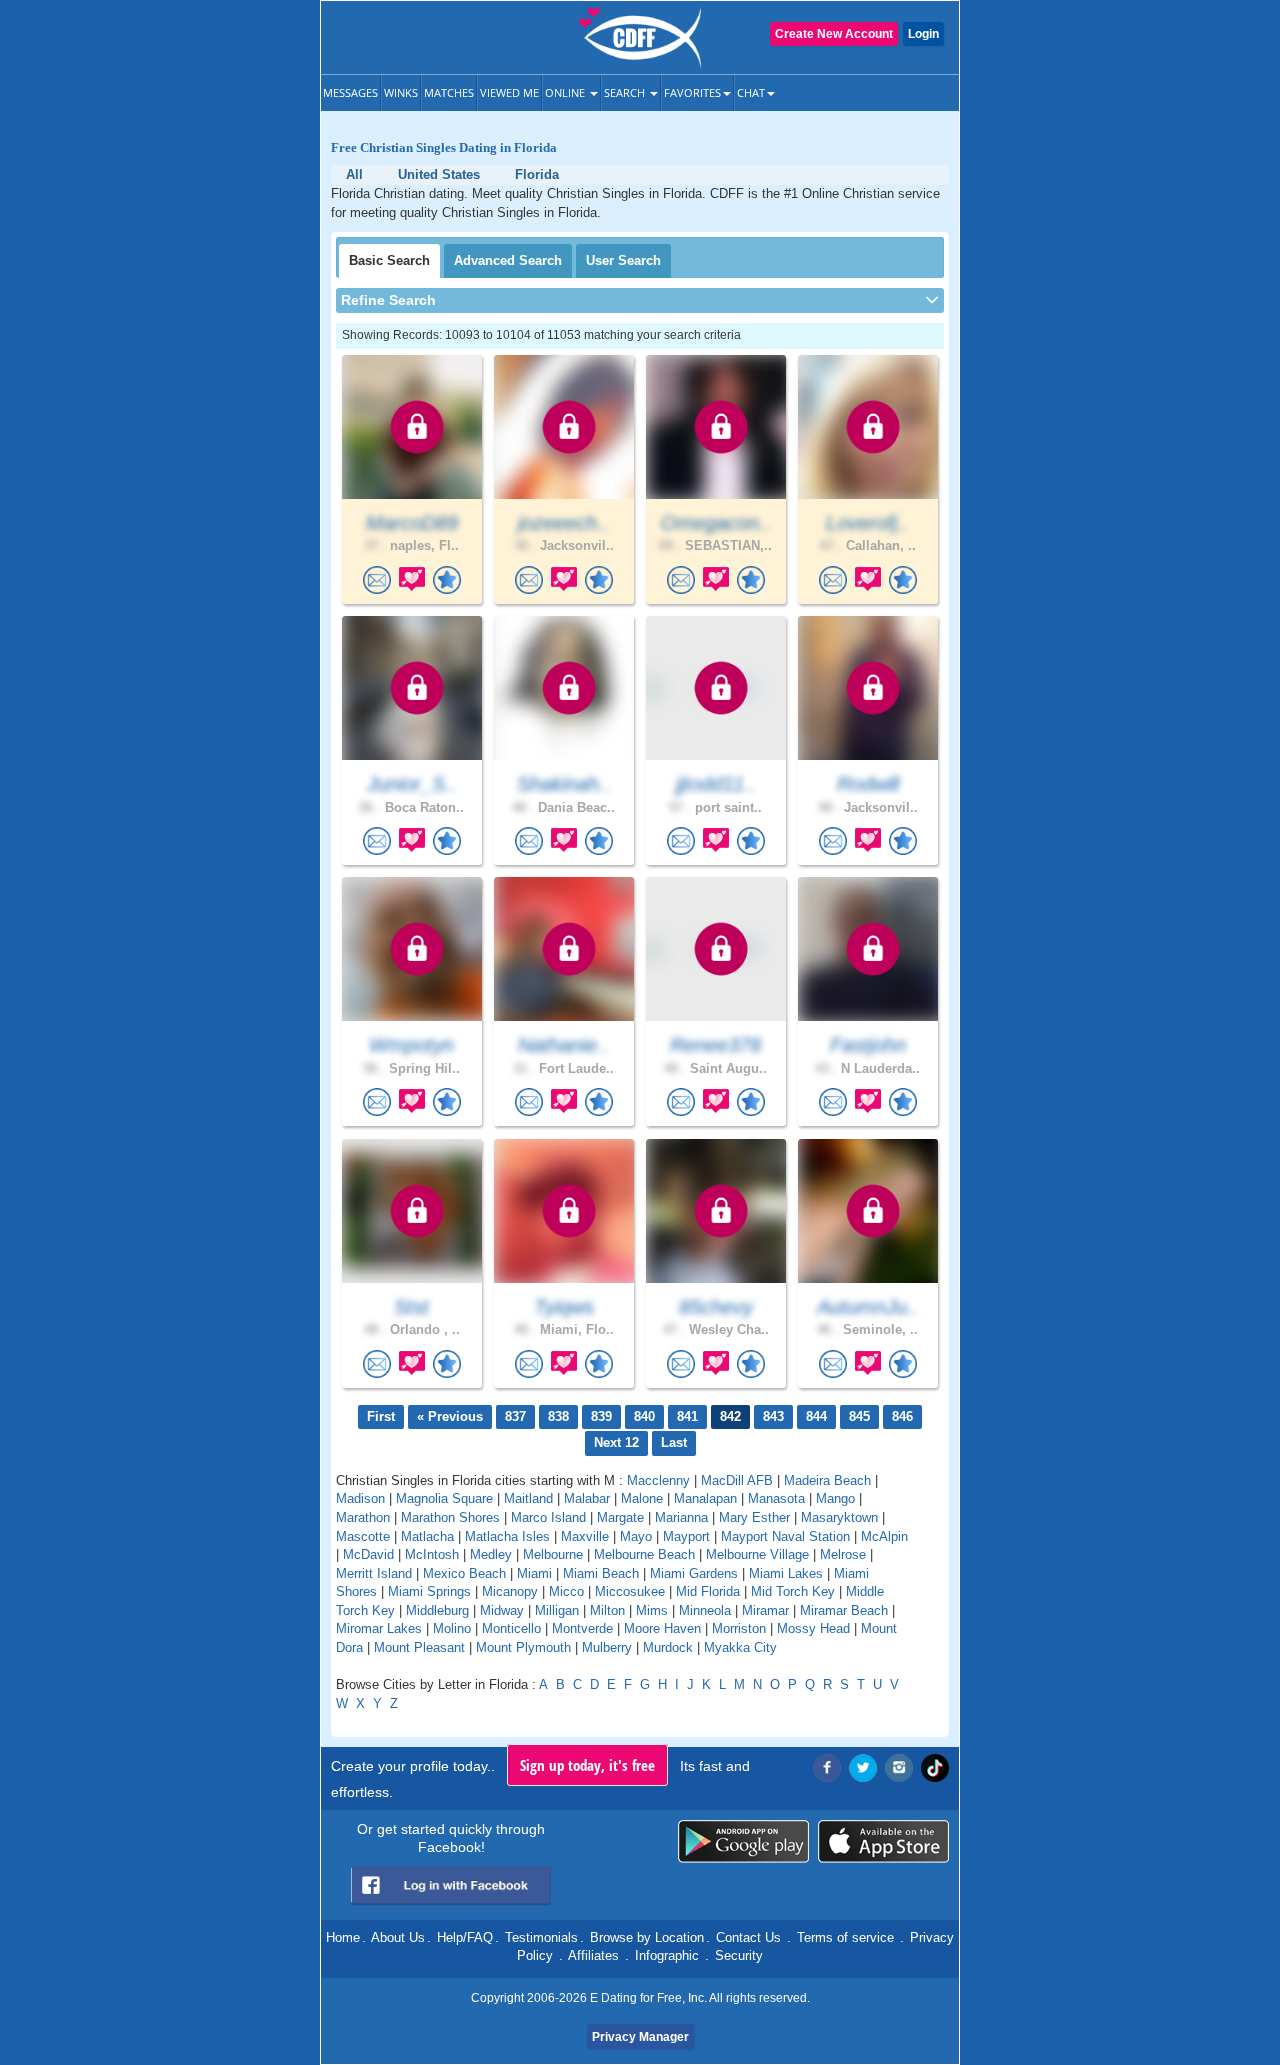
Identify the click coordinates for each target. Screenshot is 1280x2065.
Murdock (668, 1647)
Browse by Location (647, 1937)
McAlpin (884, 1536)
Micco (566, 1591)
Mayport (686, 1536)
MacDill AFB (737, 1480)
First (381, 1416)
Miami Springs (429, 1591)
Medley (491, 1554)
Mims (652, 1610)
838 (558, 1416)
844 (816, 1416)
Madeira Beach (827, 1480)
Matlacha (427, 1536)
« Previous (450, 1416)
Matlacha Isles (507, 1536)
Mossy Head (813, 1628)
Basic (389, 260)
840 (644, 1416)
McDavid (368, 1554)
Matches (449, 92)
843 (773, 1416)
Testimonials (541, 1937)
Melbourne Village (757, 1554)
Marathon (363, 1517)
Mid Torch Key (793, 1591)
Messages (350, 92)
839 (601, 1416)
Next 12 (616, 1442)
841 (687, 1416)
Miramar (765, 1610)
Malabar (587, 1498)
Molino (452, 1628)
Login (923, 34)
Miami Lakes (786, 1573)
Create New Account (834, 34)
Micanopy (510, 1591)
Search (626, 92)
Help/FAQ (465, 1937)
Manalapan (705, 1498)
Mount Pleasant (419, 1647)
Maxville (585, 1536)
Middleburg (437, 1610)
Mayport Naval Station (785, 1536)
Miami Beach (601, 1573)
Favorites (692, 92)
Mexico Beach (464, 1573)
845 (859, 1416)
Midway (502, 1610)
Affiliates (593, 1955)
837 (515, 1416)
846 (902, 1416)
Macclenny (658, 1480)
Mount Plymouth (523, 1647)
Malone (642, 1498)
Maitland (528, 1498)
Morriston (739, 1628)
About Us (398, 1937)
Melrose (843, 1554)
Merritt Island (374, 1573)
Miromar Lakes (379, 1628)
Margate (620, 1517)
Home (343, 1937)
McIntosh (432, 1554)
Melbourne (553, 1554)
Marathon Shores (450, 1517)
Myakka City (740, 1647)
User (623, 260)
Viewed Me (509, 92)
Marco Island (548, 1517)
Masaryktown (839, 1517)
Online (566, 92)
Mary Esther (754, 1517)
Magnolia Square (444, 1498)
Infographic (667, 1955)
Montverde (582, 1628)
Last (674, 1442)
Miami (534, 1573)
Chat (751, 92)
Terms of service (845, 1937)
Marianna (681, 1517)
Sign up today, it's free (587, 1765)
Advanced (508, 260)
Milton (607, 1610)
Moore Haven (662, 1628)
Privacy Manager (640, 2037)
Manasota (776, 1498)
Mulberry (607, 1647)
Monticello (511, 1628)
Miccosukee (630, 1591)
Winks (401, 92)
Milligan (557, 1610)
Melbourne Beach (644, 1554)
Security (739, 1955)
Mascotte (363, 1536)
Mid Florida (708, 1591)
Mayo (636, 1536)
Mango (835, 1498)
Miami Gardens (694, 1573)
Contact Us (748, 1937)
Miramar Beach (844, 1610)
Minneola (705, 1610)
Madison (360, 1498)
